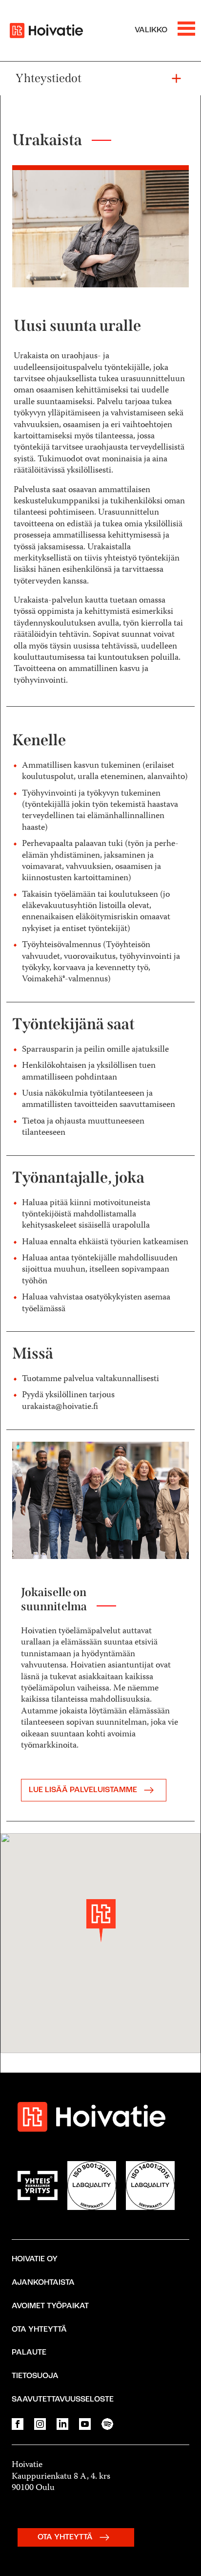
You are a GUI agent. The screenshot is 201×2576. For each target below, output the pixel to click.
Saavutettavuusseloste (63, 2400)
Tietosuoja (35, 2376)
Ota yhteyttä (39, 2330)
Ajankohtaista (43, 2283)
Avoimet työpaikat (50, 2306)
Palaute (29, 2353)
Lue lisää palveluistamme (84, 1790)
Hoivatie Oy (35, 2259)
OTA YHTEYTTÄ (66, 2537)
